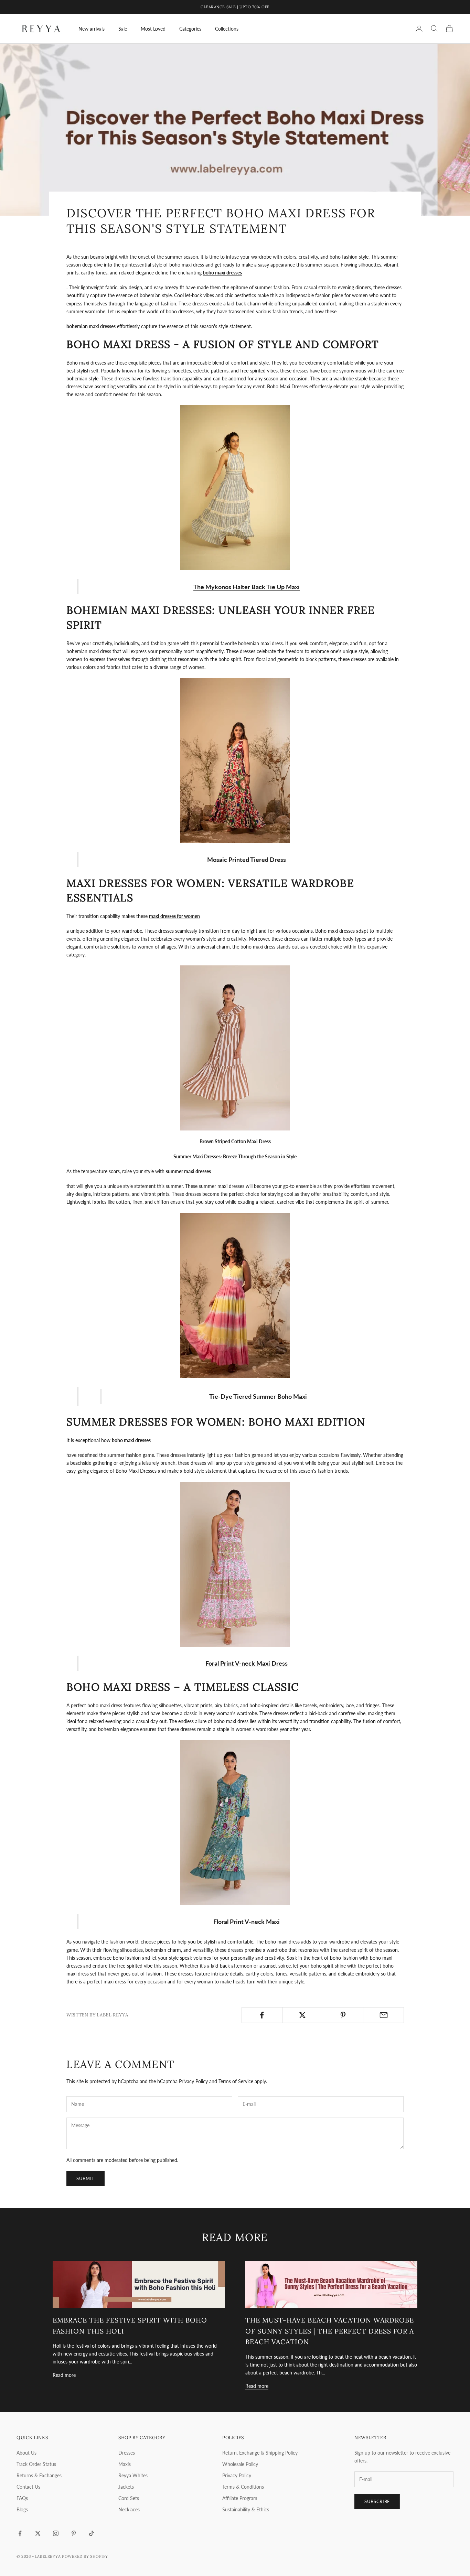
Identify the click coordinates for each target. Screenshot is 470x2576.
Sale (123, 29)
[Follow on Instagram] (56, 2533)
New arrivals (92, 29)
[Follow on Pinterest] (74, 2533)
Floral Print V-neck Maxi (247, 1922)
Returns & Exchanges (39, 2475)
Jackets (126, 2487)
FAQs (22, 2498)
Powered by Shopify (85, 2556)
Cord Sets (129, 2498)
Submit (86, 2178)
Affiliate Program (240, 2498)
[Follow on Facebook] (20, 2533)
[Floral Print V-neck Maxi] (235, 1822)
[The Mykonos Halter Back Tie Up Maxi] (235, 488)
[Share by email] (383, 2015)
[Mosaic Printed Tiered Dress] (235, 760)
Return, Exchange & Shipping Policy (260, 2453)
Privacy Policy (193, 2081)
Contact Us (28, 2487)
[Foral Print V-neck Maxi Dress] (235, 1565)
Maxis (125, 2464)
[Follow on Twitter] (38, 2533)
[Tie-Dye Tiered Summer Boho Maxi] (235, 1295)
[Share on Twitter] (303, 2015)
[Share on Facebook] (262, 2015)
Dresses (127, 2453)
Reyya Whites (133, 2475)
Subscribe (377, 2501)
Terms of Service (236, 2081)
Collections (227, 29)
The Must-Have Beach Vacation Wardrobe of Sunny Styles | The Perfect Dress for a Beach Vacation (330, 2331)
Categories (190, 29)
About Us (26, 2453)
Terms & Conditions (243, 2487)
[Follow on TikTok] (92, 2533)
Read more (64, 2375)
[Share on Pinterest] (343, 2015)
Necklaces (129, 2509)
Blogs (22, 2509)
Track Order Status (36, 2464)
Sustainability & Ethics (246, 2509)
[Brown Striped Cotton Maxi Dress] (235, 1048)
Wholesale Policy (240, 2464)
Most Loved (153, 29)
